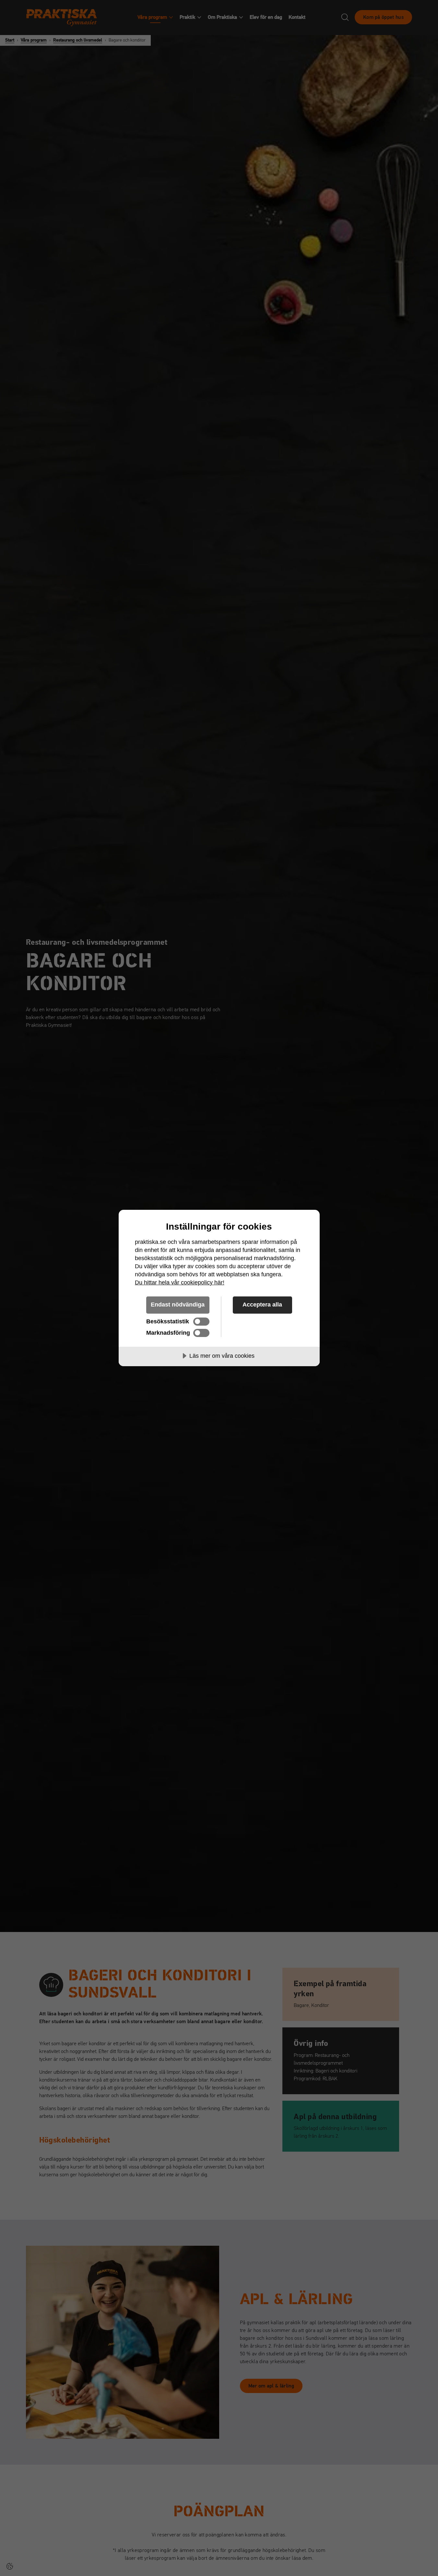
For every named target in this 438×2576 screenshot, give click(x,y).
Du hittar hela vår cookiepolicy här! (180, 1282)
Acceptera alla (262, 1305)
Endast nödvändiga (178, 1305)
